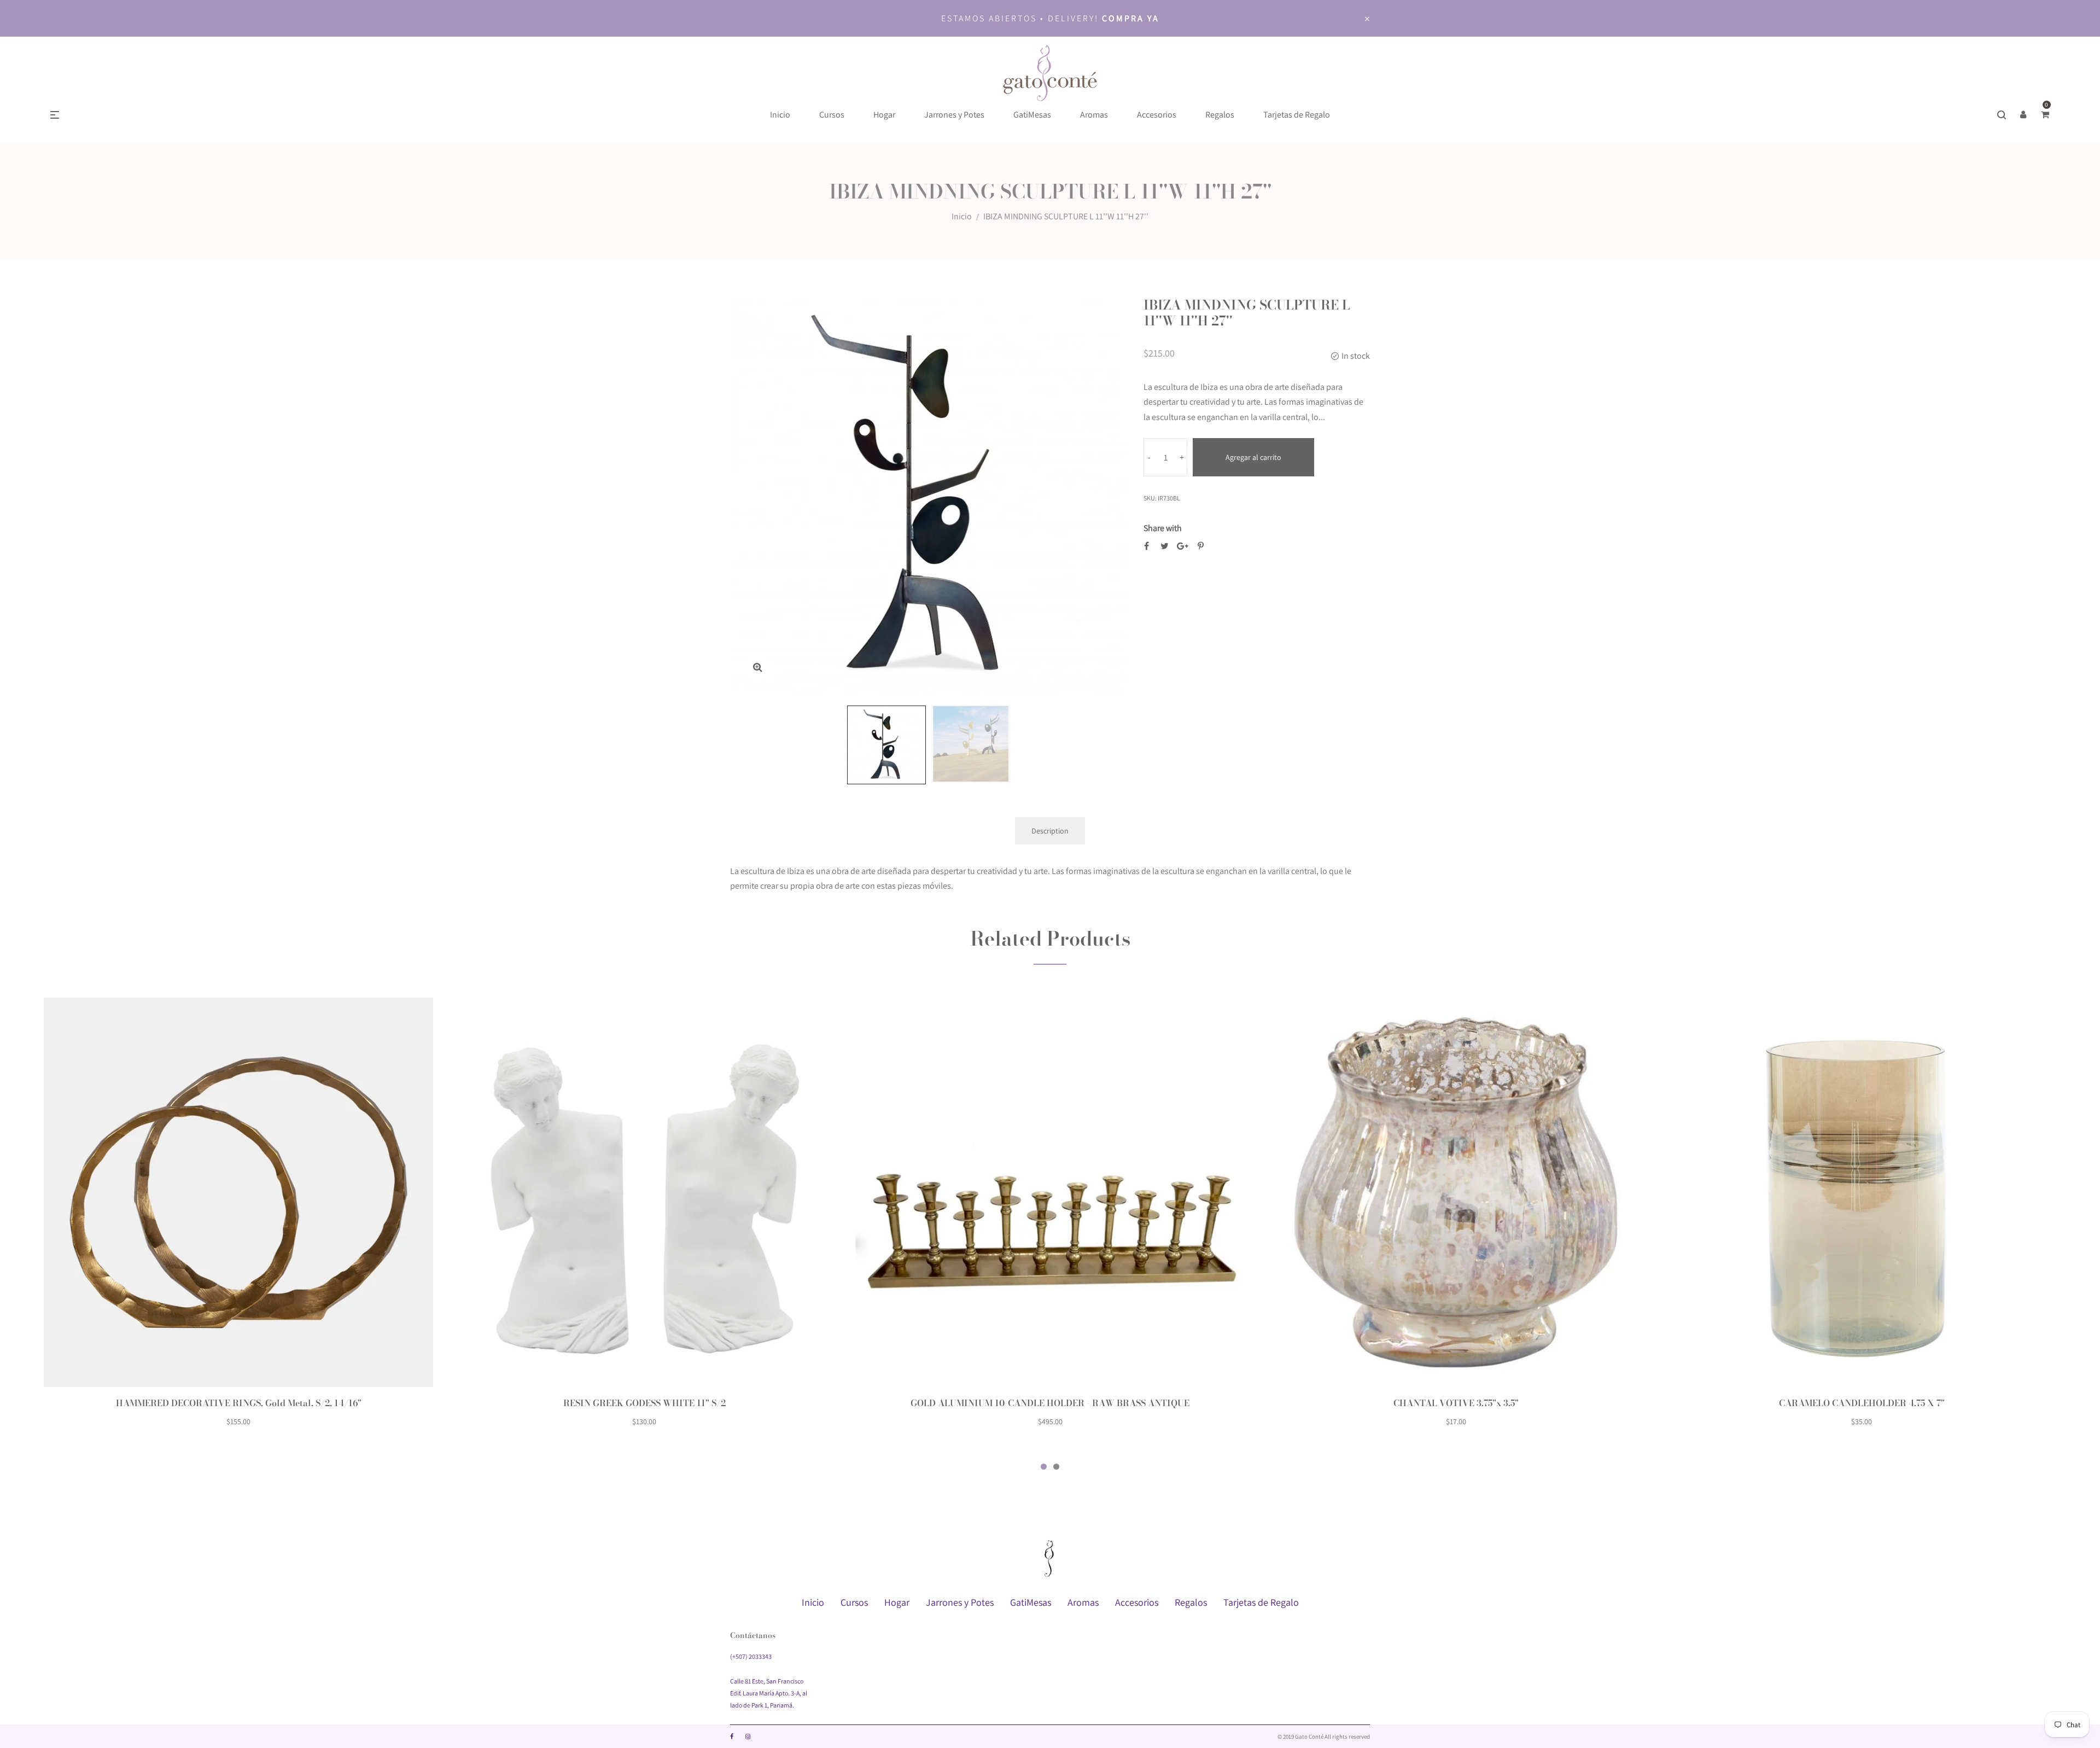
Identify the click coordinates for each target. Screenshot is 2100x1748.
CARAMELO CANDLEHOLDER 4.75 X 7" (1862, 1403)
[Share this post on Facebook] (1147, 546)
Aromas (1083, 1602)
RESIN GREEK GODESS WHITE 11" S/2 (644, 1403)
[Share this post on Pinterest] (1201, 546)
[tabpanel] (238, 1219)
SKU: (1150, 498)
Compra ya (1131, 18)
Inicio (962, 216)
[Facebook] (732, 1737)
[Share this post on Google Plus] (1183, 546)
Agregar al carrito (1253, 457)
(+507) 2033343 (751, 1656)
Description (1050, 831)
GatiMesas (1031, 1602)
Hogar (897, 1602)
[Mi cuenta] (2023, 115)
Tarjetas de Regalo (1261, 1602)
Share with (1163, 528)
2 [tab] (1056, 1467)
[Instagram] (748, 1737)
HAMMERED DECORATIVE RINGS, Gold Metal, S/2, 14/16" (239, 1403)
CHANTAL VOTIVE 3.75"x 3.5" (1456, 1403)
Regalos (1191, 1602)
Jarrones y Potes (960, 1602)
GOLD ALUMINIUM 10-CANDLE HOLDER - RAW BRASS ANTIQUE (1050, 1403)
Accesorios (1137, 1602)
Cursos (854, 1602)
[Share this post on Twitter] (1165, 546)
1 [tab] (1044, 1467)
